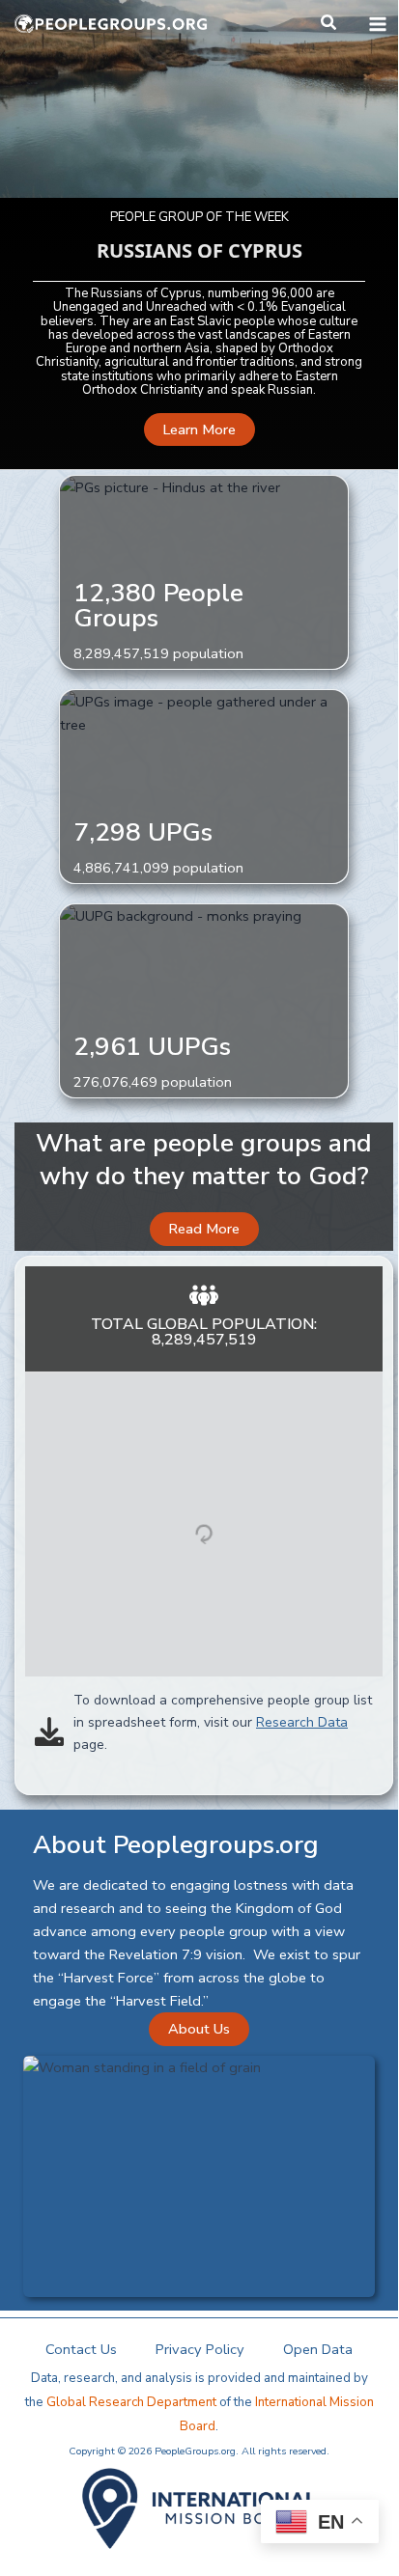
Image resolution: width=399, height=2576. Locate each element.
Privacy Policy (200, 2349)
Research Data (302, 1722)
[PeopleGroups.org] (111, 24)
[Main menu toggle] (378, 24)
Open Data (318, 2349)
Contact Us (81, 2349)
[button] (329, 24)
